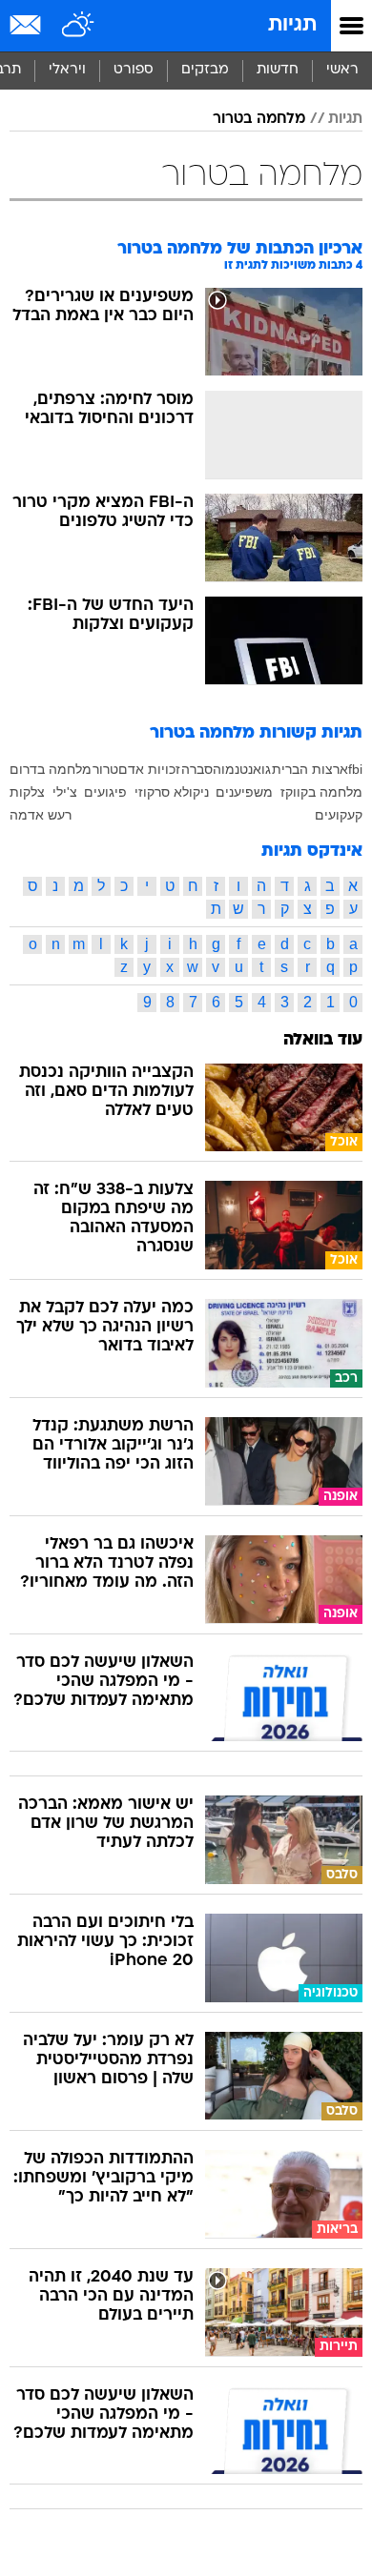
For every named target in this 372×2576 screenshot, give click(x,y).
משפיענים (244, 792)
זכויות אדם (149, 769)
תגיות (292, 25)
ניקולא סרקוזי (172, 792)
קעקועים (339, 815)
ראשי (342, 70)
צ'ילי (65, 792)
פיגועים (105, 792)
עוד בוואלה (323, 1040)
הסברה (201, 769)
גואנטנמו (246, 769)
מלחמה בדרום (51, 769)
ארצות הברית (310, 769)
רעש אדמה (41, 815)
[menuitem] (277, 71)
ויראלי (67, 70)
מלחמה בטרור (259, 119)
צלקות (27, 792)
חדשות (278, 70)
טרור (105, 769)
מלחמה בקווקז (321, 792)
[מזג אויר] (79, 26)
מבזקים (205, 70)
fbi (355, 769)
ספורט (134, 70)
